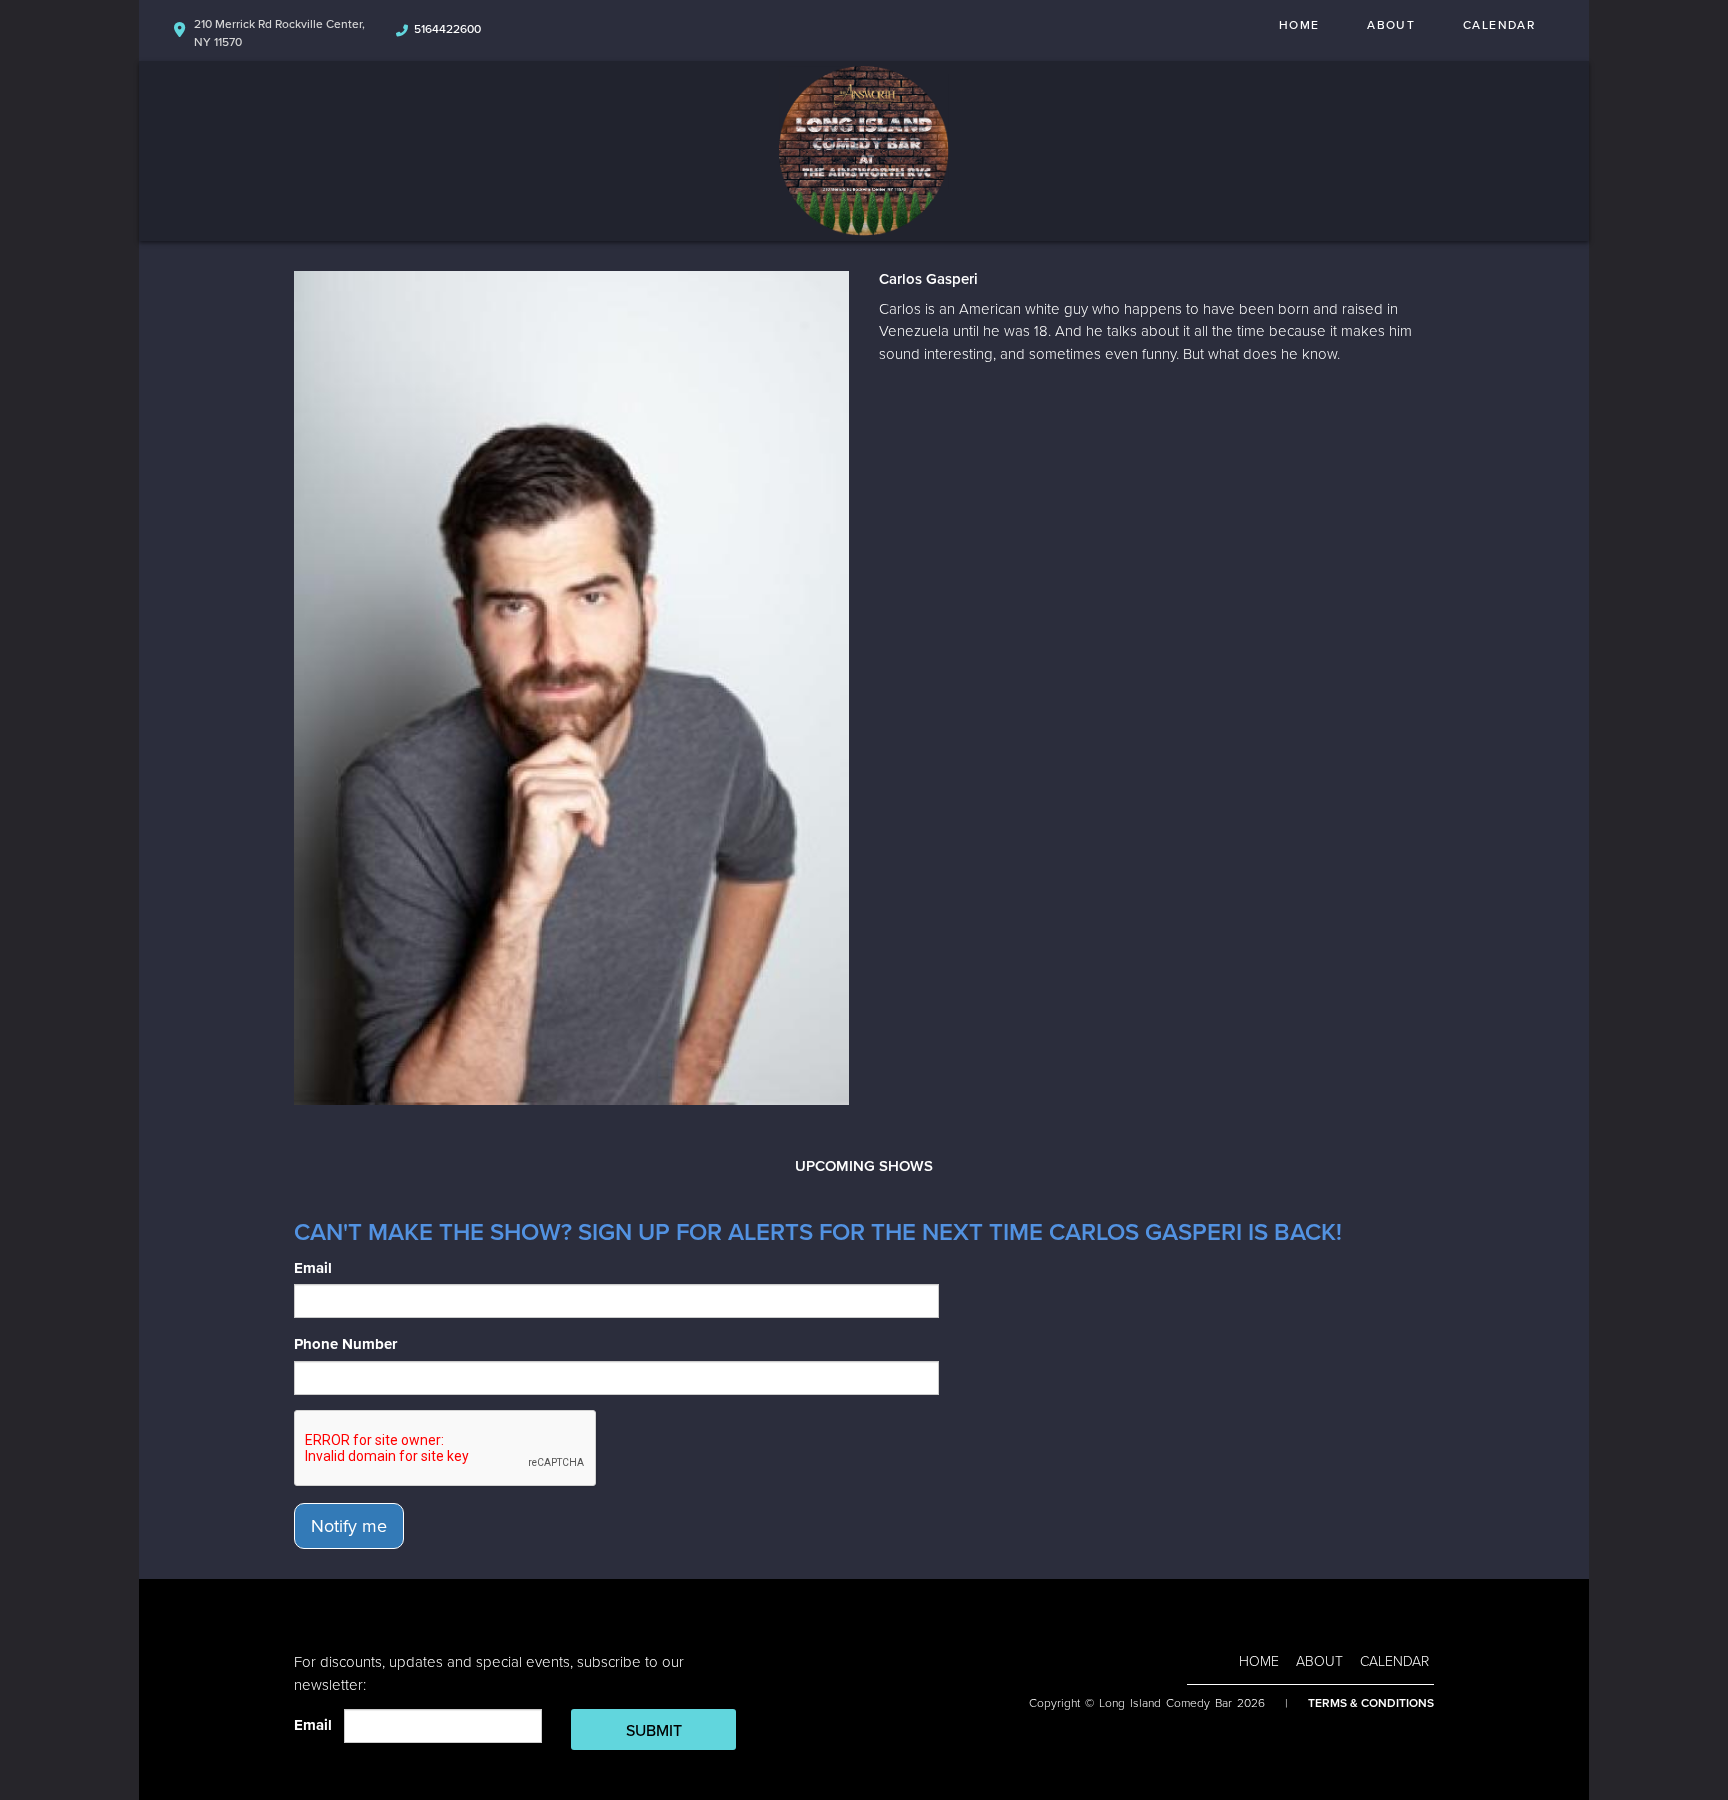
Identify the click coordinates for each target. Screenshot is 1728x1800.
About (1391, 25)
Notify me (349, 1526)
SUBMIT (654, 1731)
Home (1299, 25)
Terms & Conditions (1371, 1703)
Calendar (1499, 25)
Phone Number (345, 1344)
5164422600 (447, 29)
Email (313, 1268)
